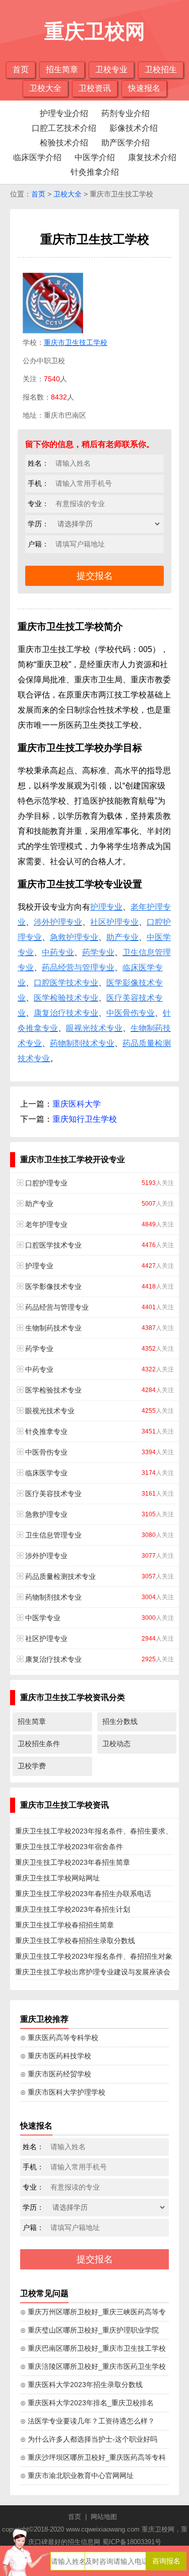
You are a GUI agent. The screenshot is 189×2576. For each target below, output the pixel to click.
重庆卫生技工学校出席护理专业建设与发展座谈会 (93, 1972)
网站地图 (104, 2517)
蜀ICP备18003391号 (132, 2542)
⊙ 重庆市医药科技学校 (56, 2056)
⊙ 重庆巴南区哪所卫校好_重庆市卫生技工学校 (93, 2348)
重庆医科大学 (77, 1104)
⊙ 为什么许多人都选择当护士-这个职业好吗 (89, 2439)
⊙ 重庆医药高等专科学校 (59, 2038)
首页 (21, 69)
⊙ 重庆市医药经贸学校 (56, 2074)
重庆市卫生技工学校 (76, 342)
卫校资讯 (95, 88)
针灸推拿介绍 (95, 172)
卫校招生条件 (39, 1744)
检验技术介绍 (64, 143)
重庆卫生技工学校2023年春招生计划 (73, 1909)
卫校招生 (161, 69)
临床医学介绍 (37, 157)
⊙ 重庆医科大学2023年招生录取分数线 (81, 2385)
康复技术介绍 (152, 157)
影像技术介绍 (134, 128)
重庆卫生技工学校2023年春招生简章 (73, 1862)
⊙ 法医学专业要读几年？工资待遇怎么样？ (87, 2421)
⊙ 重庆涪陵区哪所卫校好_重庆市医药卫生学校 (93, 2366)
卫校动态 (116, 1744)
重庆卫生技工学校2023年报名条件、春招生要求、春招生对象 (94, 1833)
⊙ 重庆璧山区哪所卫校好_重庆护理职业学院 (89, 2330)
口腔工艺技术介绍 (64, 128)
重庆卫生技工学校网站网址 (57, 1878)
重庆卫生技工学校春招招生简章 (65, 1925)
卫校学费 (32, 1766)
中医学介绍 (95, 157)
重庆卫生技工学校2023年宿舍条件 (69, 1847)
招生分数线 (120, 1721)
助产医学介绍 (125, 143)
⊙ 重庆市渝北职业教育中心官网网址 (77, 2475)
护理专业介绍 (64, 113)
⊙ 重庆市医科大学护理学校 (63, 2092)
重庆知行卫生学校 (85, 1119)
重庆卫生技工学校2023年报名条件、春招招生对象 (94, 1956)
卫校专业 (111, 69)
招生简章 (62, 69)
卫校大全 (45, 88)
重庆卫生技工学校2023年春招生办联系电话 (83, 1894)
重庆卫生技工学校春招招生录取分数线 (75, 1941)
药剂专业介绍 (125, 113)
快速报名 (144, 88)
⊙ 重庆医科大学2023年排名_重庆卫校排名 (87, 2403)
